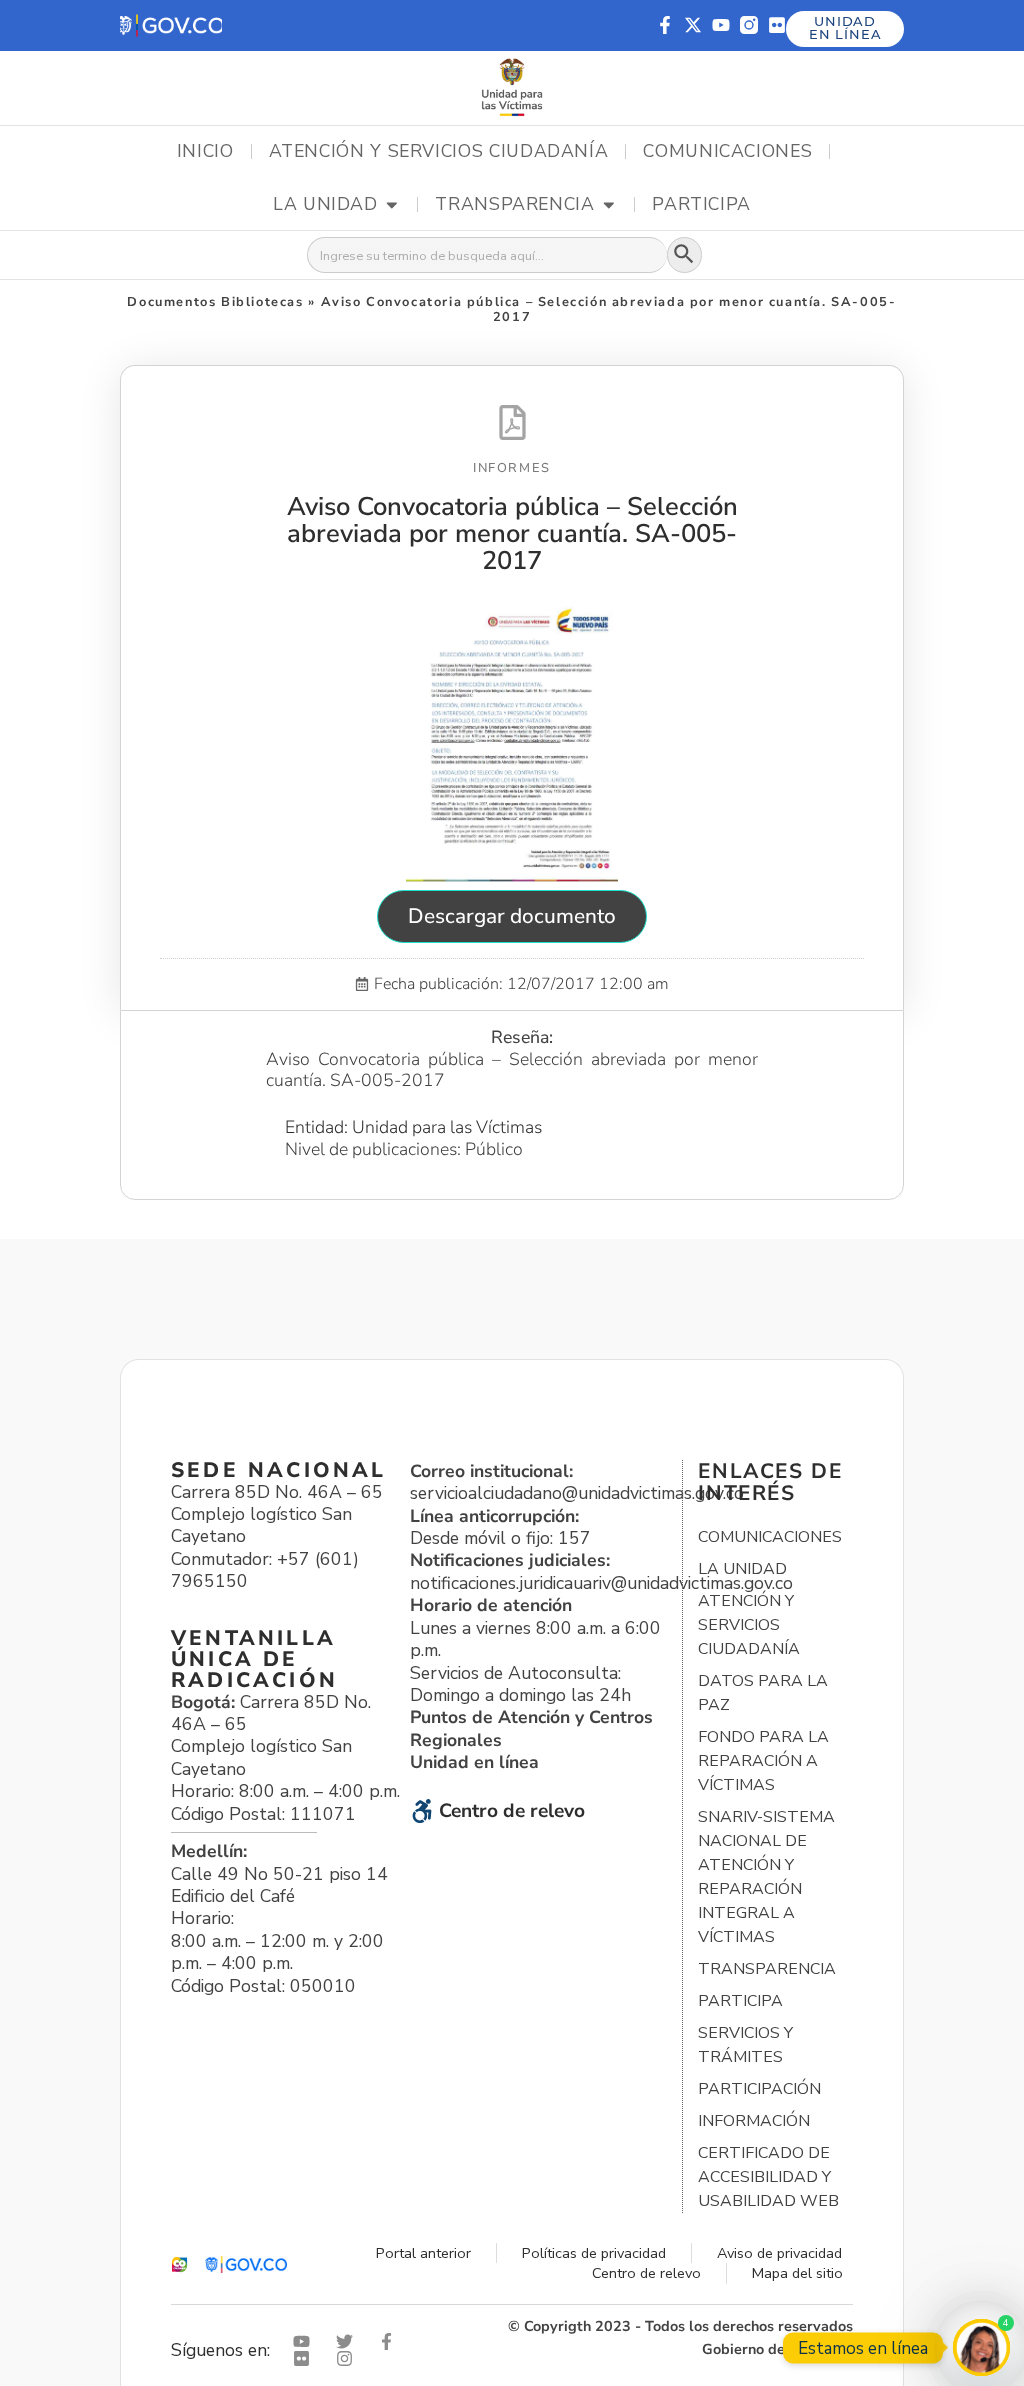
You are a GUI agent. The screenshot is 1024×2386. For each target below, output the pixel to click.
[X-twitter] (693, 25)
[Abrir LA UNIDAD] (392, 205)
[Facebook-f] (665, 25)
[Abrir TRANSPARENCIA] (609, 205)
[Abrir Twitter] (349, 2341)
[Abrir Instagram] (349, 2358)
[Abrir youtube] (306, 2341)
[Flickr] (777, 25)
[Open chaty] (981, 2347)
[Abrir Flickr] (306, 2358)
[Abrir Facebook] (391, 2341)
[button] (171, 25)
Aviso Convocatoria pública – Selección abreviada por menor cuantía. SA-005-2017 (512, 533)
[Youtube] (721, 25)
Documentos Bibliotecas (215, 302)
